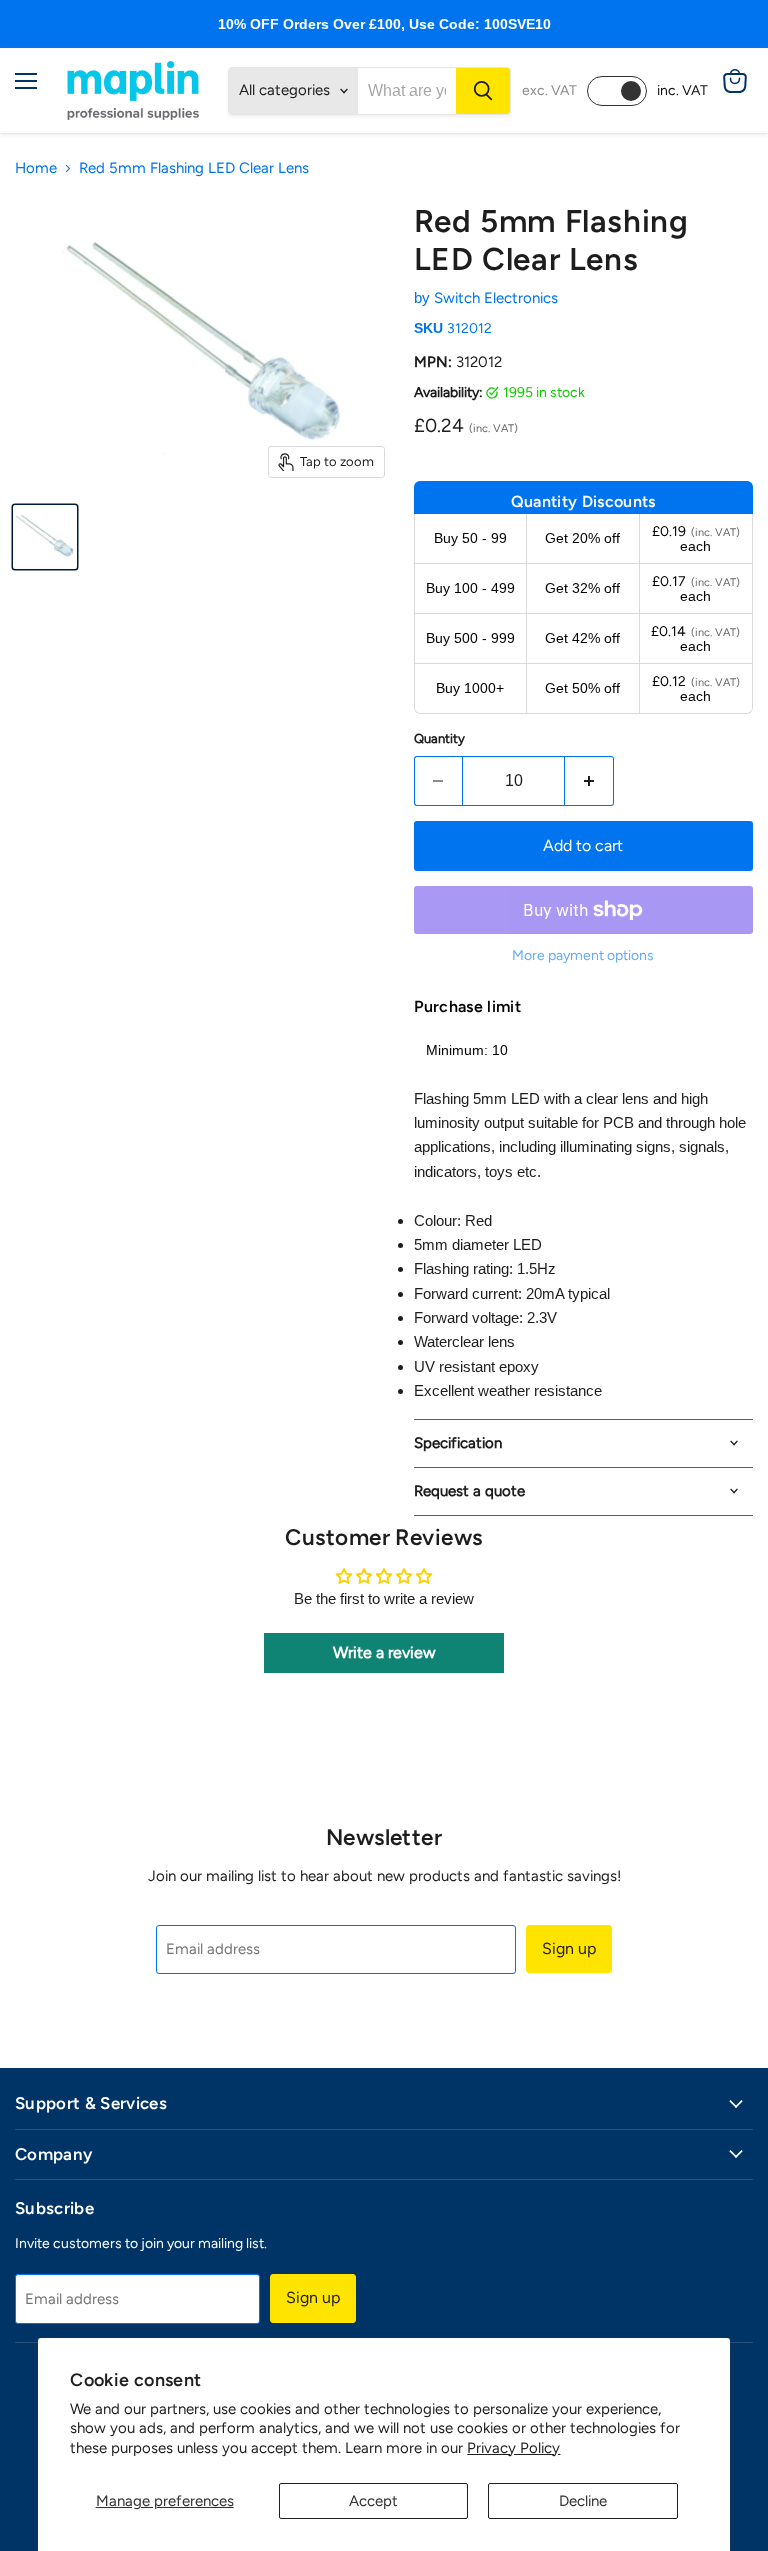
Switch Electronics (496, 298)
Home (36, 168)
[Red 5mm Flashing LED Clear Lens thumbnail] (45, 537)
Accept (373, 2501)
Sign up (569, 1948)
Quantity (439, 738)
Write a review (384, 1652)
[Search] (483, 91)
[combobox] (407, 91)
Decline (583, 2501)
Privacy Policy (513, 2448)
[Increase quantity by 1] (589, 781)
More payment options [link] (583, 956)
